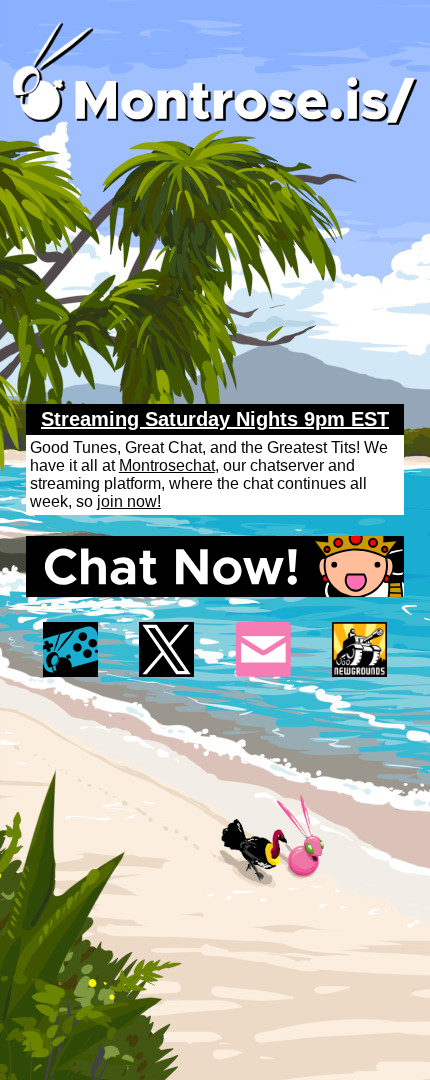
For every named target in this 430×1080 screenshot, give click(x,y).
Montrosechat (167, 465)
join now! (129, 501)
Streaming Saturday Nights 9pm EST (215, 419)
